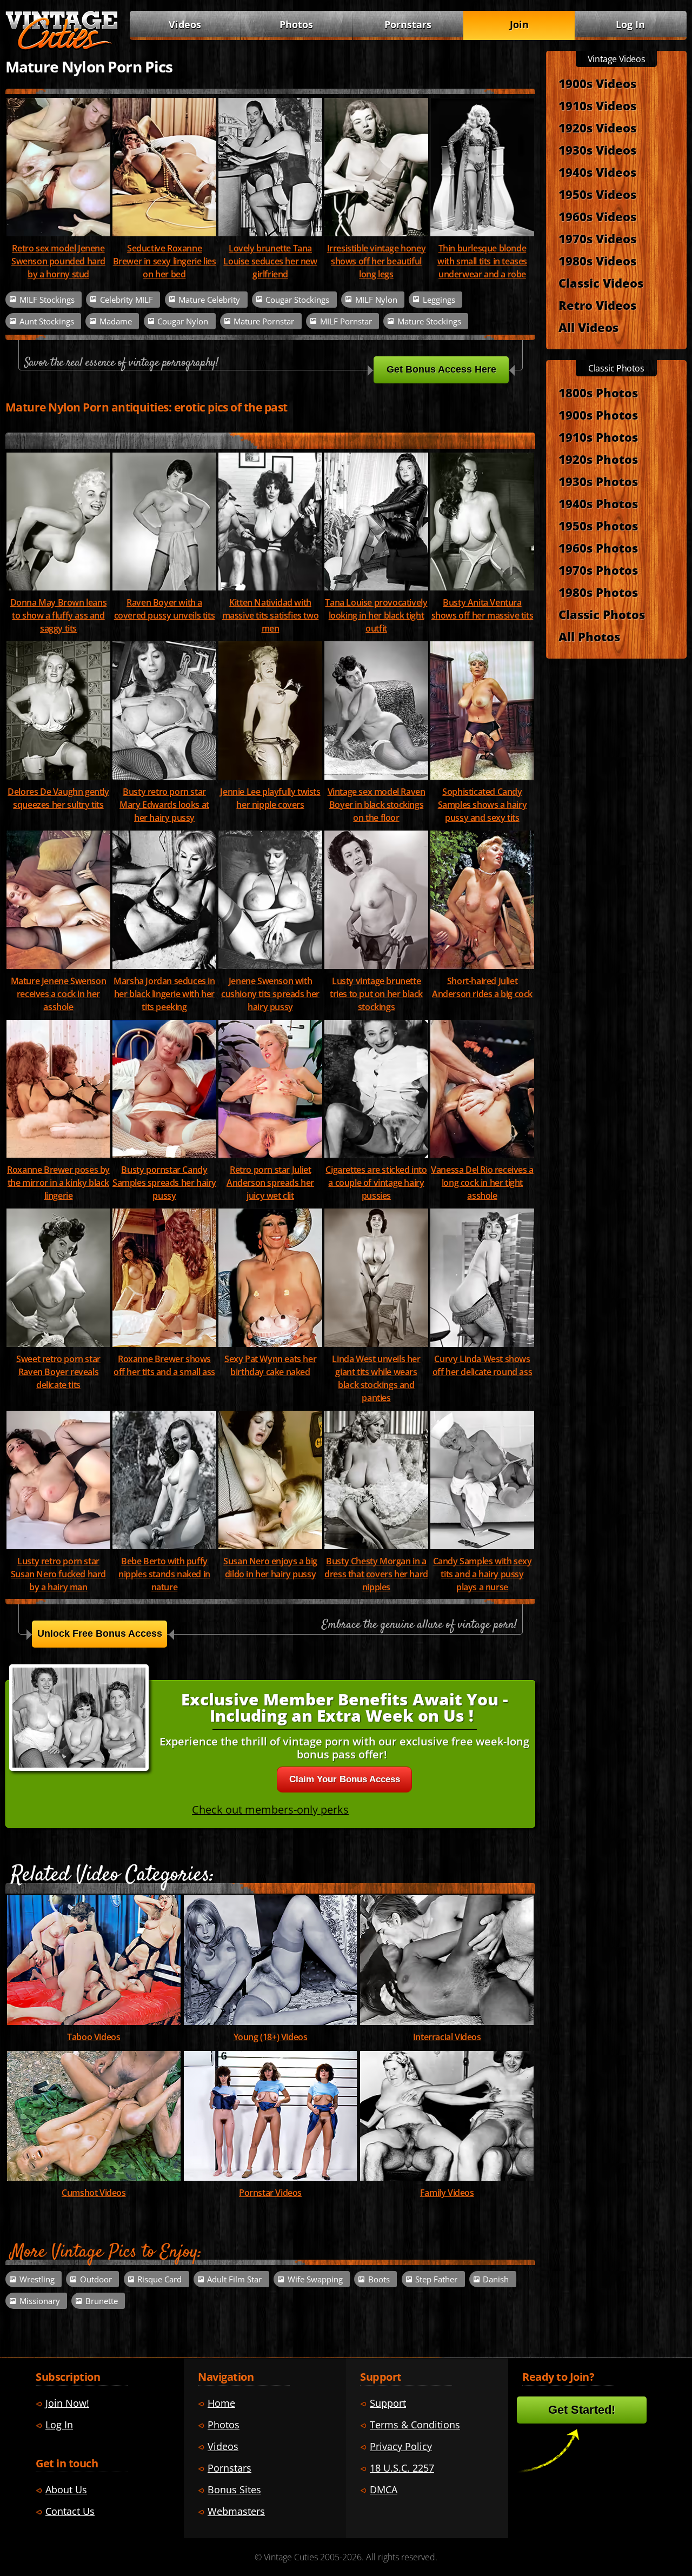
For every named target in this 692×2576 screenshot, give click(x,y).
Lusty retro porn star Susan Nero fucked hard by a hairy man (58, 1574)
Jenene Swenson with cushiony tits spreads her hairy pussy (270, 994)
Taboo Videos (94, 2037)
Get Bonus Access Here (441, 369)
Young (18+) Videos (271, 2037)
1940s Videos (597, 172)
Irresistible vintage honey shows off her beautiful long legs (377, 261)
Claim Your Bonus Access (345, 1779)
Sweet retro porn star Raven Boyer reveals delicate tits (58, 1372)
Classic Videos (601, 283)
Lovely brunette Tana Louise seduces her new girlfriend (270, 261)
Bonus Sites (234, 2489)
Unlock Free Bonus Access (100, 1634)
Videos (185, 24)
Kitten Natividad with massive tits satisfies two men (271, 615)
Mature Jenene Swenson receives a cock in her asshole (59, 994)
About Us (66, 2489)
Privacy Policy (401, 2446)
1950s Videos (597, 194)
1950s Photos (598, 526)
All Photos (589, 636)
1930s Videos (597, 150)
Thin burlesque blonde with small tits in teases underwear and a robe (482, 261)
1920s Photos (598, 459)
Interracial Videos (447, 2037)
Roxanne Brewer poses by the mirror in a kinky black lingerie (58, 1183)
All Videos (588, 327)
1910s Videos (597, 105)
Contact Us (70, 2511)
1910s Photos (598, 437)
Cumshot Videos (94, 2193)
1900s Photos (598, 415)
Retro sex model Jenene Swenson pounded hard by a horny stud (58, 261)
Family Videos (447, 2193)
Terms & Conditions (415, 2425)
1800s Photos (598, 393)
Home (221, 2403)
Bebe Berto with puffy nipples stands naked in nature (164, 1574)
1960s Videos (597, 216)
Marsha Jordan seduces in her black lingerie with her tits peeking (164, 994)
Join (519, 24)
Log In (630, 24)
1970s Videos (597, 238)
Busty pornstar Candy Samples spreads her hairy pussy (164, 1183)
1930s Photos (598, 481)
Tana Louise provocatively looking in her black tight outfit (376, 615)
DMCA (384, 2489)
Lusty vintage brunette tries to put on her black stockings (376, 994)
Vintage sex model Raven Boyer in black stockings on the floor (377, 805)
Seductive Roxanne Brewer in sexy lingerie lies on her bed (165, 261)
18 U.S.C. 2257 (402, 2468)
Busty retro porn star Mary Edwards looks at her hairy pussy (164, 805)
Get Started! (582, 2410)
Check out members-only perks (270, 1810)
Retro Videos (597, 305)
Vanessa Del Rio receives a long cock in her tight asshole (482, 1183)
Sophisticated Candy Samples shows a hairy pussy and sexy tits (483, 805)
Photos (296, 24)
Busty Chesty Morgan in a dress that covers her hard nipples (376, 1574)
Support (388, 2403)
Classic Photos (602, 614)
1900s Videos (597, 83)
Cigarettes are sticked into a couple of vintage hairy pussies (376, 1183)
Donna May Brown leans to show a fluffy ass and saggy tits (59, 615)
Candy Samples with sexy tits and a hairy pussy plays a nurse (483, 1574)
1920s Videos (597, 128)
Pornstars (408, 24)
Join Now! (67, 2403)
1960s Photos (598, 548)
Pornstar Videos (270, 2193)
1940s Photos (598, 503)
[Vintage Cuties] (62, 47)
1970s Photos (598, 570)
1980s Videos (597, 261)
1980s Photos (598, 592)
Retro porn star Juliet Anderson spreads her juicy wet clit (270, 1183)
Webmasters (236, 2511)
